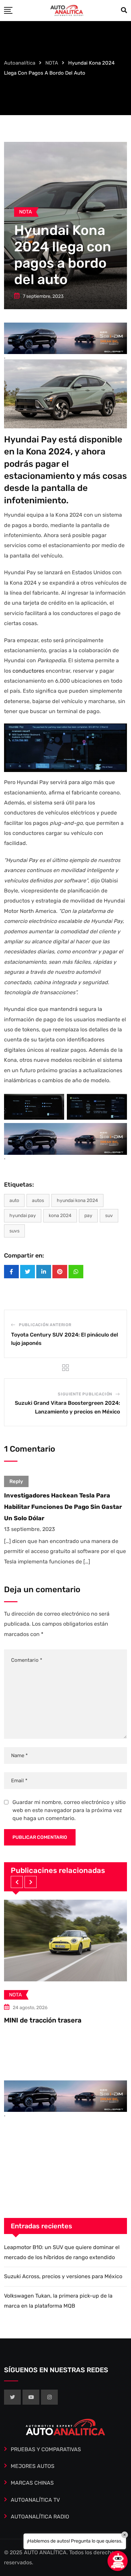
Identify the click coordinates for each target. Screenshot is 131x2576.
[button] (17, 1882)
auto (14, 1200)
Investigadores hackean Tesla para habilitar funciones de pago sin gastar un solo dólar (63, 1507)
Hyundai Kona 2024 (77, 1200)
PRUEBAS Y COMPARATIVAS (46, 2449)
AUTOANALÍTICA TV (35, 2500)
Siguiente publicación (85, 1394)
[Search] (124, 10)
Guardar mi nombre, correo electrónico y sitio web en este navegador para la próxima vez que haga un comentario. (69, 1810)
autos (38, 1200)
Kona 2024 (60, 1216)
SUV (109, 1216)
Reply (16, 1481)
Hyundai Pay (23, 1216)
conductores (28, 671)
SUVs (14, 1231)
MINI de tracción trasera (43, 2020)
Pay (88, 1216)
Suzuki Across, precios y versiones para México (63, 2276)
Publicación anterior (45, 1325)
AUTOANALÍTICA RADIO (40, 2517)
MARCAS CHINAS (32, 2483)
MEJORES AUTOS (33, 2466)
